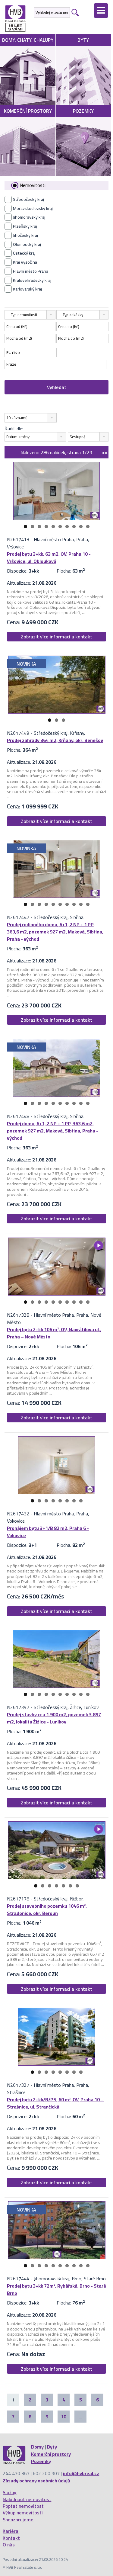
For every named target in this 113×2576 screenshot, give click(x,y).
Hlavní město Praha (31, 271)
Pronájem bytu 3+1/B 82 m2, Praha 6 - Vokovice (48, 1532)
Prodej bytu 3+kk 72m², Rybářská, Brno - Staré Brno (56, 2289)
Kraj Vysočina (25, 262)
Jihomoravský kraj (29, 217)
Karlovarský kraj (27, 289)
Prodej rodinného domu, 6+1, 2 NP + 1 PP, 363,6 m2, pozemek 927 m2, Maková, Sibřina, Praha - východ (55, 932)
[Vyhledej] (74, 12)
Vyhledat (57, 387)
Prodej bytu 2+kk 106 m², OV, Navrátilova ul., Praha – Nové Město (54, 1333)
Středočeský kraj (28, 199)
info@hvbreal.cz (81, 2473)
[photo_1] (56, 491)
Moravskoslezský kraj (33, 208)
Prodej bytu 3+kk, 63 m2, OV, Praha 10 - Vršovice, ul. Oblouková (49, 557)
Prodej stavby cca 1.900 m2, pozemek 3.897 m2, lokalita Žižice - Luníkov (54, 1718)
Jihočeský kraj (25, 235)
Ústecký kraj (24, 253)
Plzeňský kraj (25, 226)
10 (88, 527)
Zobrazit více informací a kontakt (56, 637)
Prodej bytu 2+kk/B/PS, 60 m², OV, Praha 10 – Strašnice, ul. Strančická (55, 2103)
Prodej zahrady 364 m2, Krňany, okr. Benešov (55, 740)
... (80, 2417)
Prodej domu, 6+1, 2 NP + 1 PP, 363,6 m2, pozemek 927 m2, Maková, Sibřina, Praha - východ (53, 1131)
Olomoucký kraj (27, 244)
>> (105, 452)
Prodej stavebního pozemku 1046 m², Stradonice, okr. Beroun (47, 1910)
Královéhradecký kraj (32, 280)
